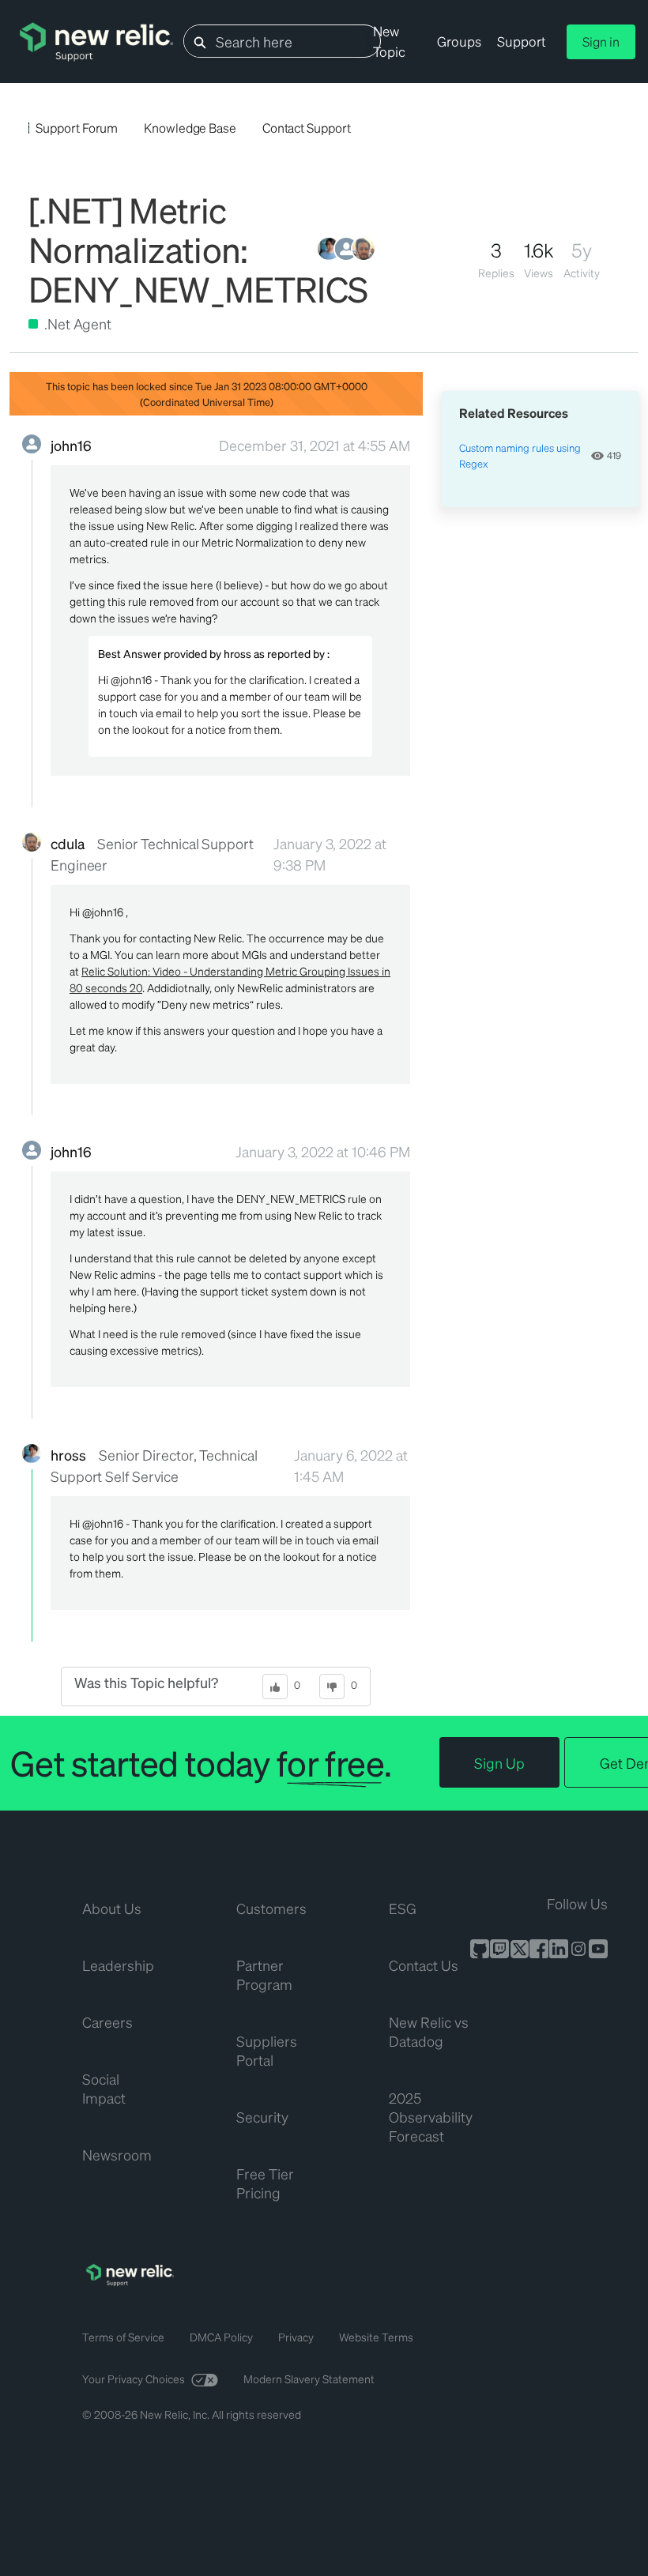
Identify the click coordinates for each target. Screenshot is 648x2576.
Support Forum (77, 128)
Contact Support (307, 128)
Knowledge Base (190, 128)
